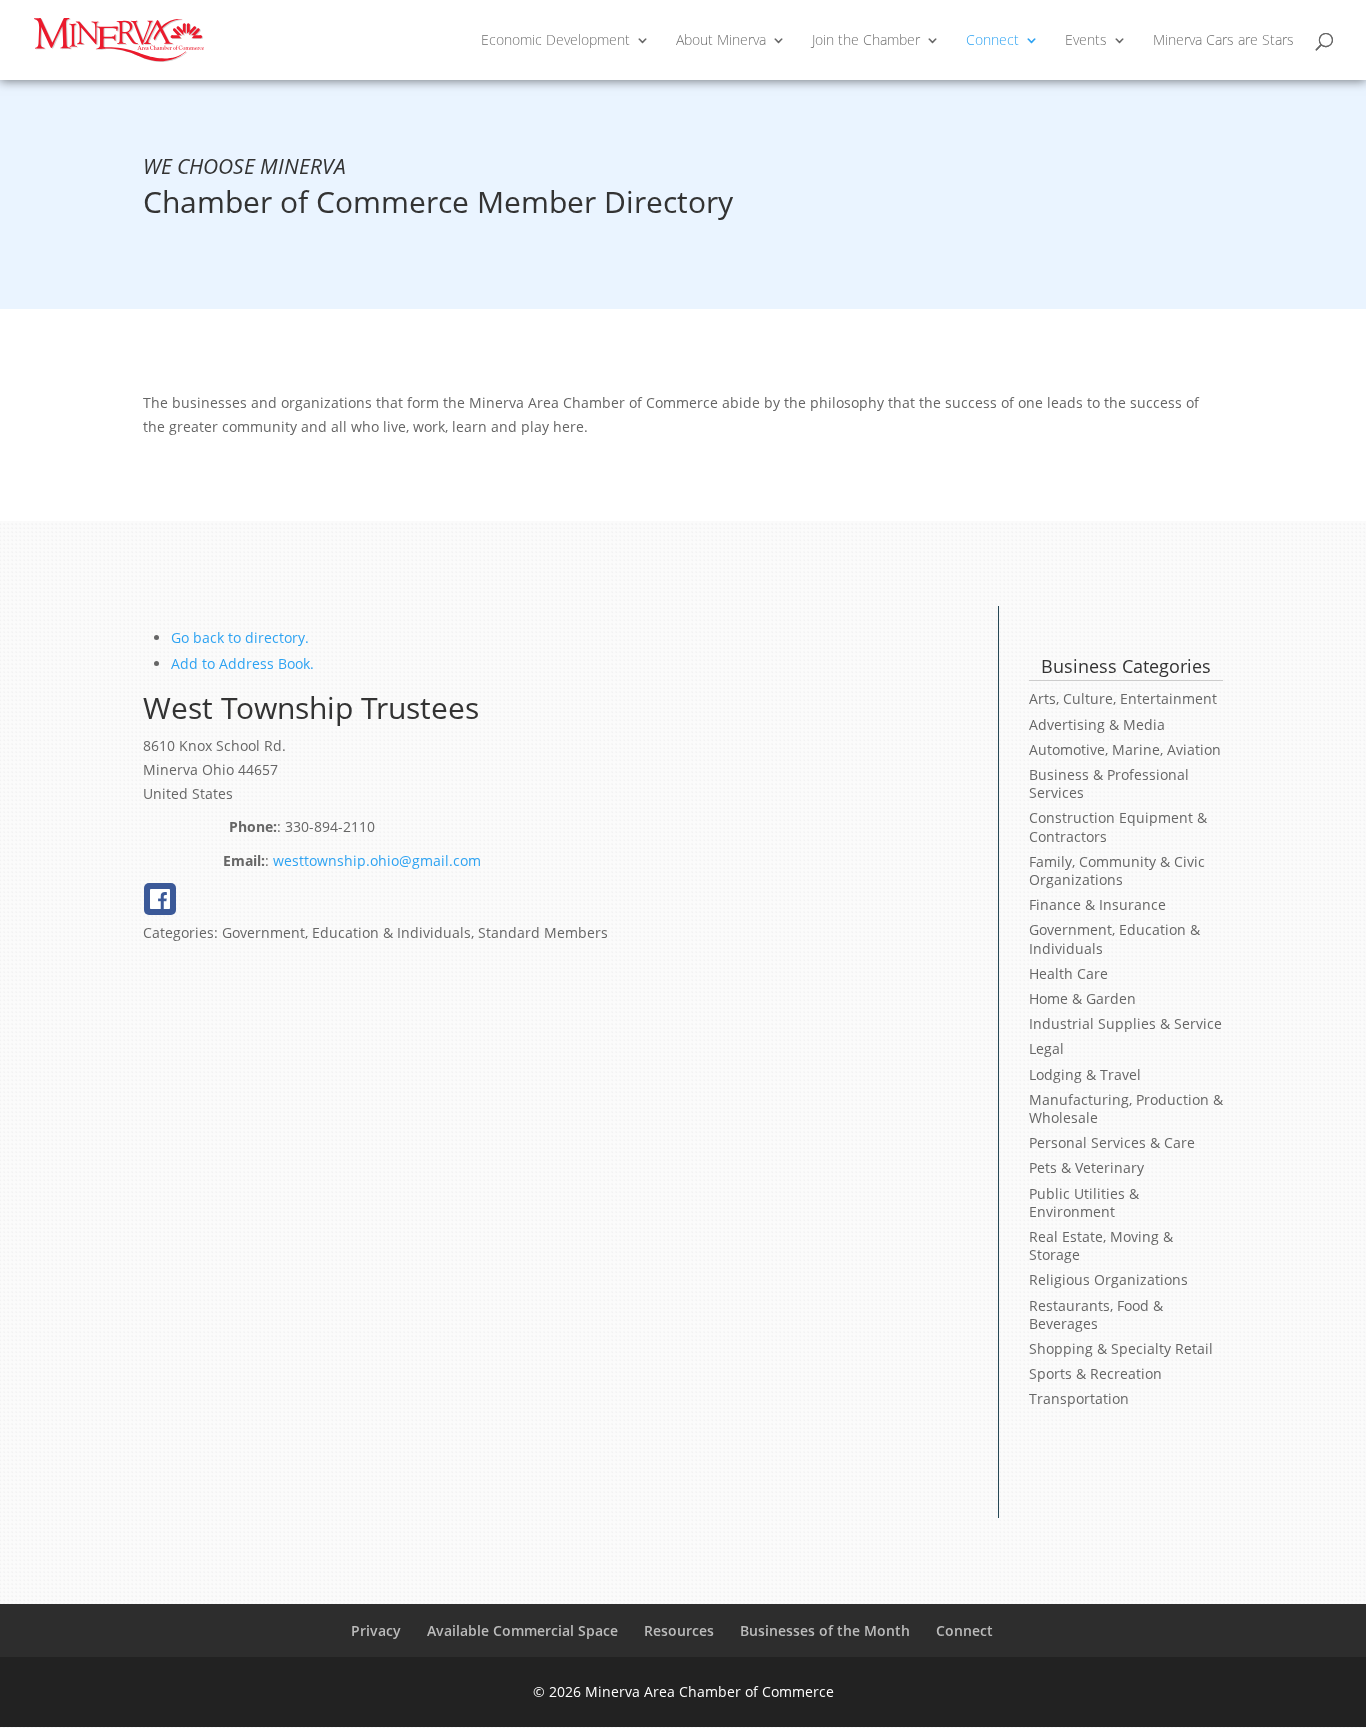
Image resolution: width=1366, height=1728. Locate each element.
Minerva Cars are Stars (1223, 41)
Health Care (1068, 973)
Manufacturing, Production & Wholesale (1126, 1108)
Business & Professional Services (1109, 783)
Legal (1046, 1048)
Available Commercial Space (522, 1630)
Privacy (376, 1630)
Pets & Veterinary (1086, 1167)
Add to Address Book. (242, 663)
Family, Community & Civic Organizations (1117, 870)
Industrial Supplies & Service (1125, 1023)
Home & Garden (1082, 998)
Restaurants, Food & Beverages (1096, 1314)
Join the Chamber (866, 41)
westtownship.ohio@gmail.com (377, 860)
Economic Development (555, 41)
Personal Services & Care (1112, 1142)
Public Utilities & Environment (1084, 1202)
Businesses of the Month (825, 1630)
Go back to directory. (240, 637)
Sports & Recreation (1095, 1373)
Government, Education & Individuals (1114, 938)
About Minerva (721, 41)
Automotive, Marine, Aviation (1125, 749)
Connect (992, 41)
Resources (679, 1630)
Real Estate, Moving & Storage (1101, 1245)
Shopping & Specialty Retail (1121, 1348)
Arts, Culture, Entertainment (1123, 698)
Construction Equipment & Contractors (1118, 826)
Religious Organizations (1108, 1279)
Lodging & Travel (1085, 1074)
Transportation (1079, 1398)
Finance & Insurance (1097, 904)
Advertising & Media (1097, 724)
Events (1086, 41)
